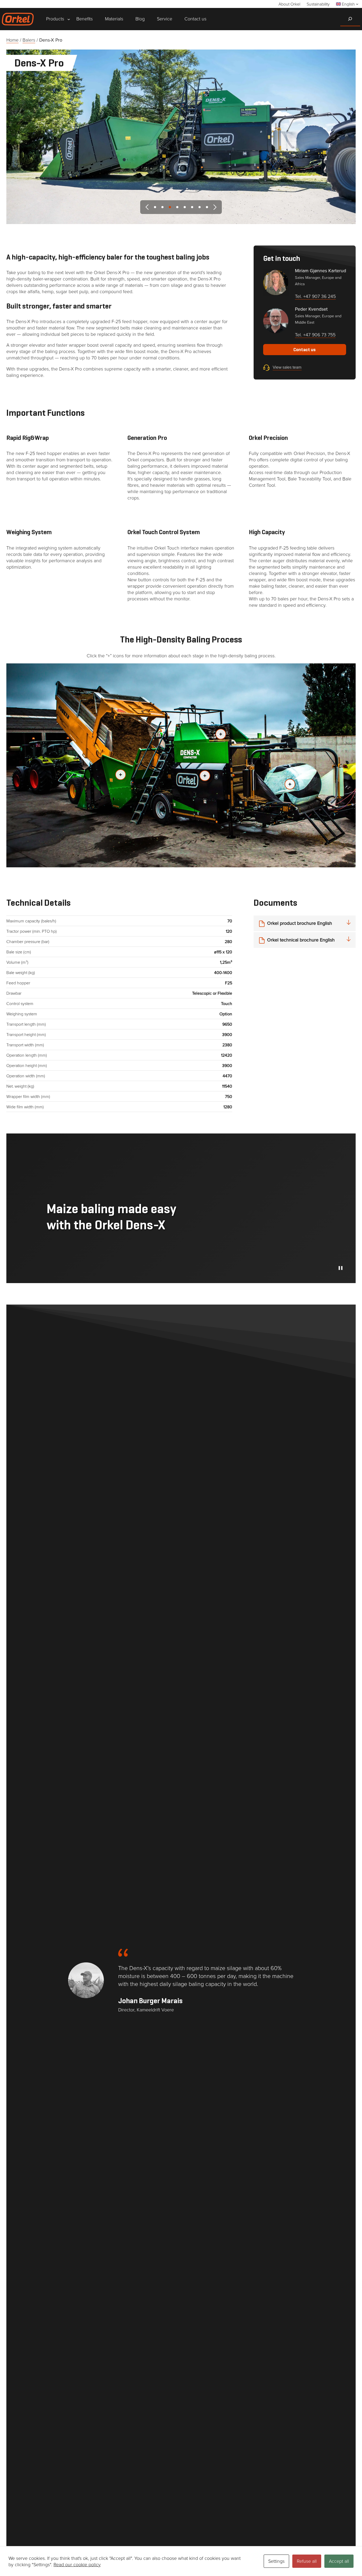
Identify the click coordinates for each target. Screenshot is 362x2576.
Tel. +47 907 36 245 (315, 296)
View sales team (287, 367)
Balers (29, 40)
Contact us (304, 350)
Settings (276, 2561)
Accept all (339, 2561)
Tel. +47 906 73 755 (315, 334)
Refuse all (307, 2561)
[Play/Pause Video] (341, 1268)
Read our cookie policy (77, 2564)
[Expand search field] (350, 19)
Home (12, 40)
